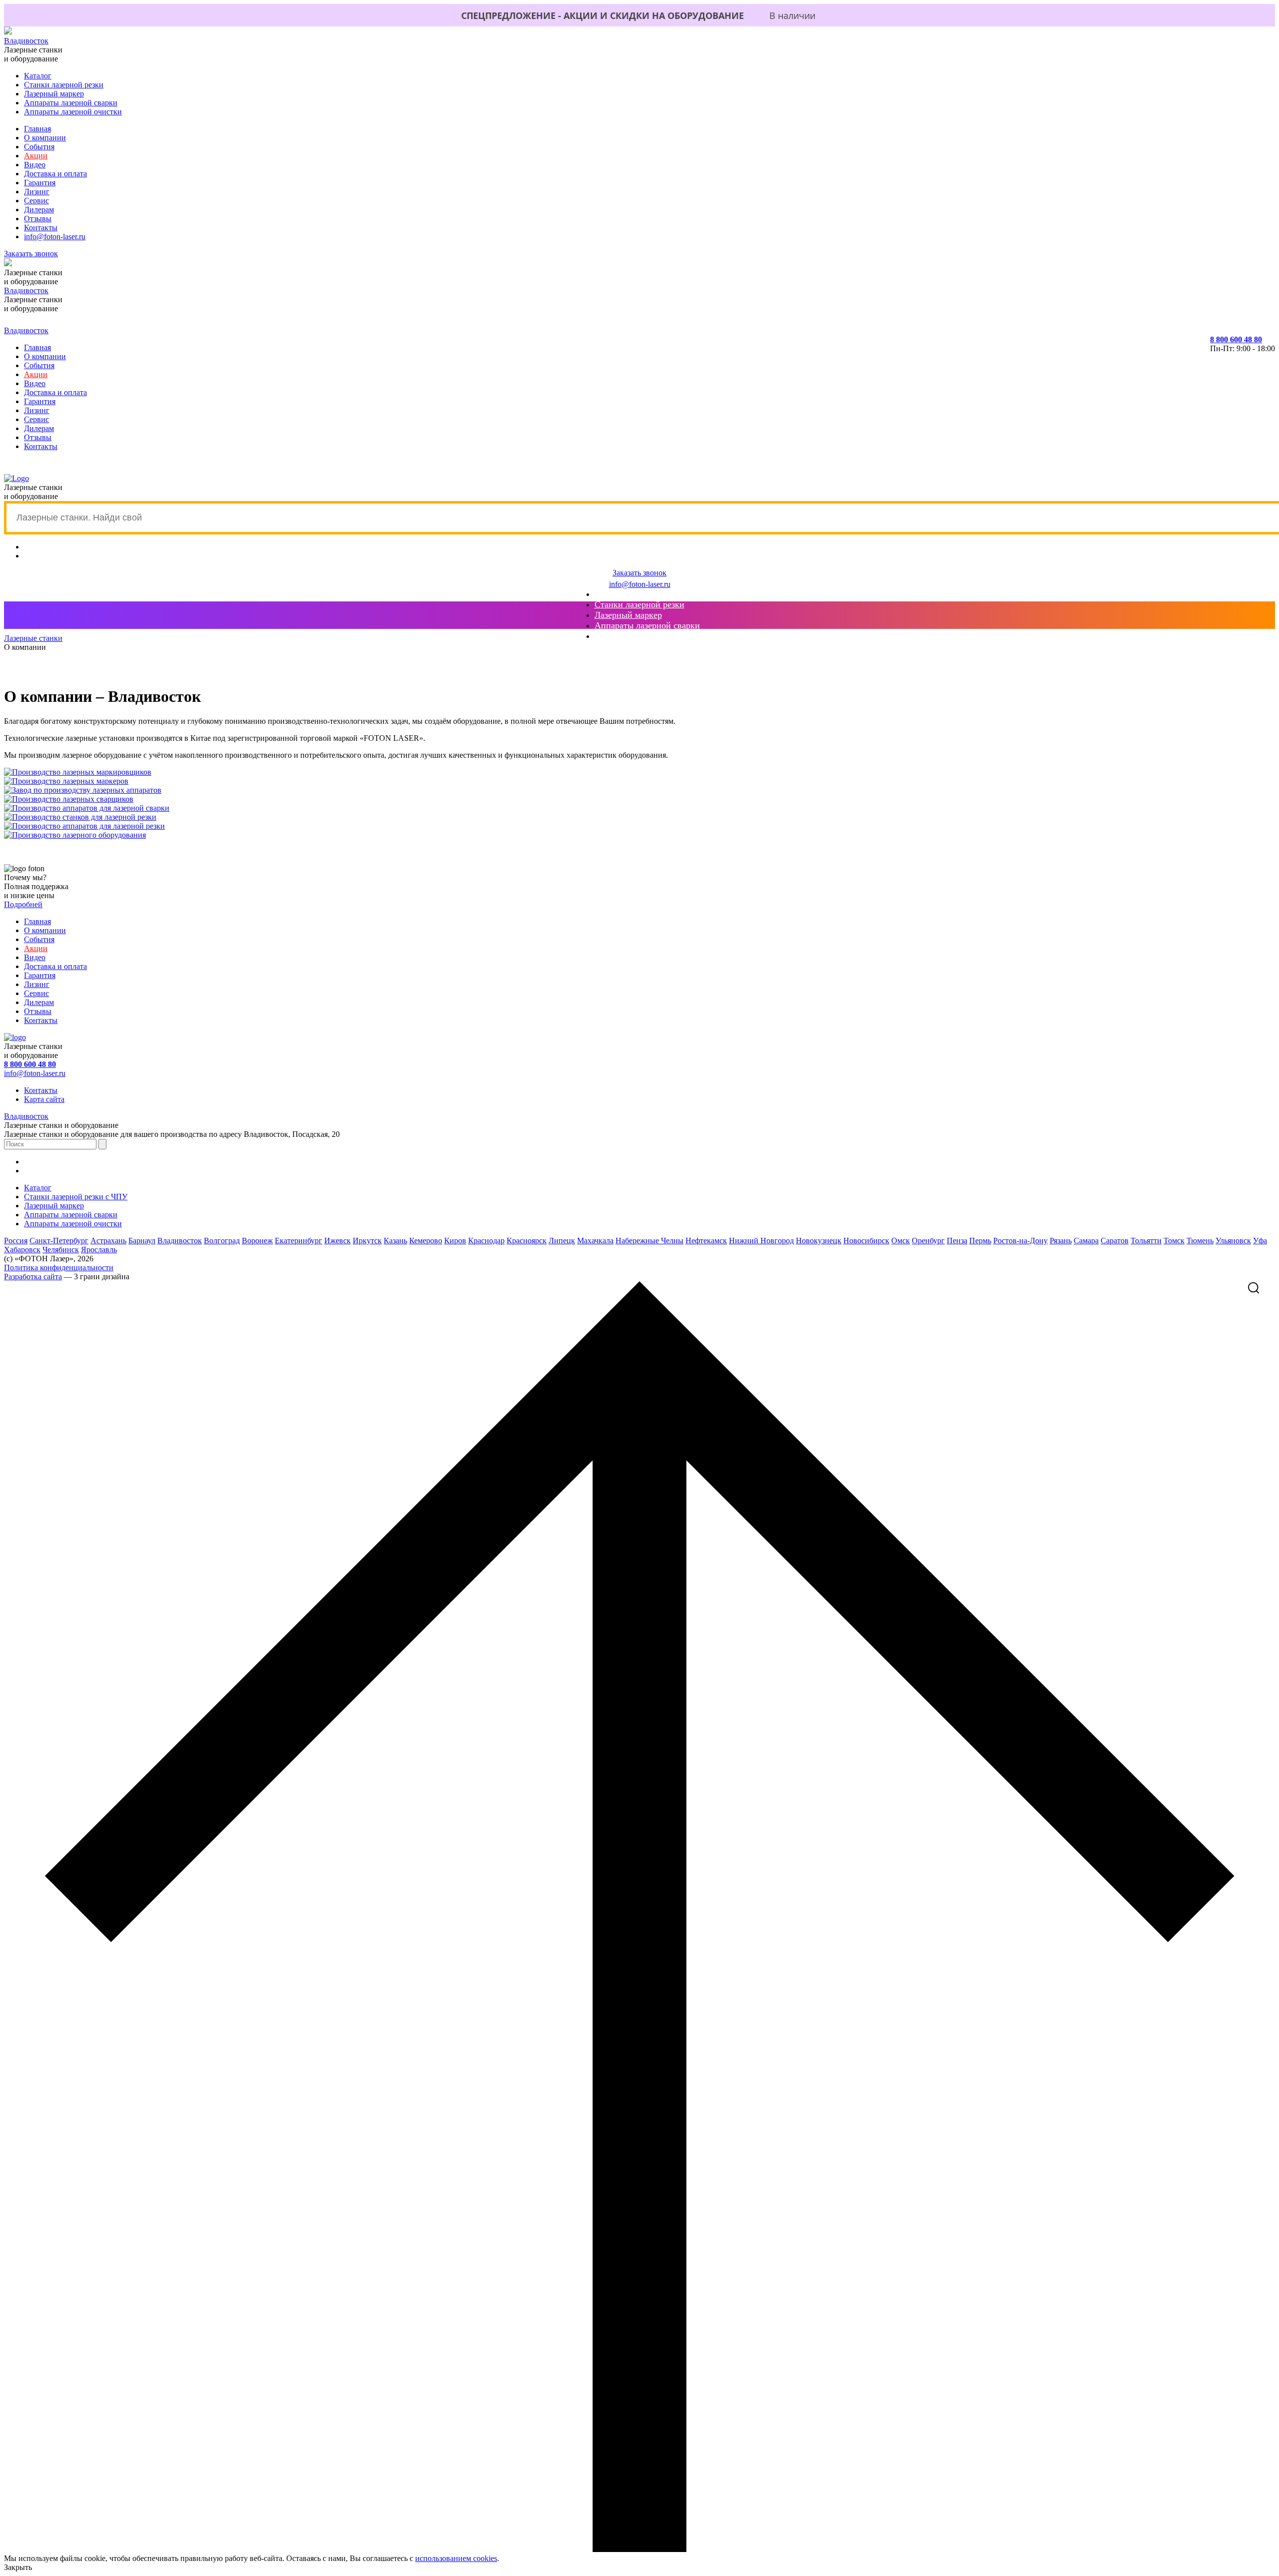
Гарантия (40, 183)
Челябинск (61, 1250)
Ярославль (99, 1250)
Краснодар (486, 1241)
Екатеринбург (299, 1241)
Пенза (957, 1241)
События (39, 147)
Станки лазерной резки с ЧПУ (76, 1197)
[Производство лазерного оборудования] (75, 835)
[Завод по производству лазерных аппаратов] (83, 790)
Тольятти (1146, 1241)
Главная (37, 129)
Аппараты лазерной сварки (71, 103)
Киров (455, 1241)
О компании (45, 138)
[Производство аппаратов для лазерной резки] (84, 826)
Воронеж (257, 1241)
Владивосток (26, 41)
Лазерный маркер (54, 94)
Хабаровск (22, 1250)
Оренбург (928, 1241)
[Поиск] (1262, 1288)
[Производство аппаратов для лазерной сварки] (87, 808)
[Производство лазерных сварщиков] (69, 799)
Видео (35, 165)
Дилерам (39, 210)
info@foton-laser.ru (55, 237)
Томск (1174, 1241)
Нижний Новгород (761, 1241)
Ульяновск (1233, 1241)
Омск (901, 1241)
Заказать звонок (31, 254)
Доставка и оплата (55, 174)
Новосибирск (866, 1241)
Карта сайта (44, 1099)
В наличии (792, 15)
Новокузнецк (819, 1241)
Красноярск (527, 1241)
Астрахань (108, 1241)
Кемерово (426, 1241)
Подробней (23, 904)
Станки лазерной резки (64, 85)
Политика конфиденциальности (59, 1268)
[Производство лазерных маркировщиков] (78, 772)
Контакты (41, 228)
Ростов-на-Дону (1020, 1241)
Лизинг (37, 192)
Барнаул (142, 1241)
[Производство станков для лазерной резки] (80, 817)
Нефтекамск (706, 1241)
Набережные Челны (649, 1241)
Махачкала (595, 1241)
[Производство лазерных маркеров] (66, 781)
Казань (395, 1241)
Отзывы (38, 219)
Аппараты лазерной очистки (73, 112)
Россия (16, 1241)
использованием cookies (456, 2558)
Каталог (38, 76)
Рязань (1061, 1241)
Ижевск (337, 1241)
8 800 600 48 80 (1236, 339)
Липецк (562, 1241)
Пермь (980, 1241)
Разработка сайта (33, 1277)
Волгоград (222, 1241)
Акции (36, 156)
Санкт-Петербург (59, 1241)
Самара (1086, 1241)
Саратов (1115, 1241)
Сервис (36, 201)
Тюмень (1200, 1241)
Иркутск (367, 1241)
